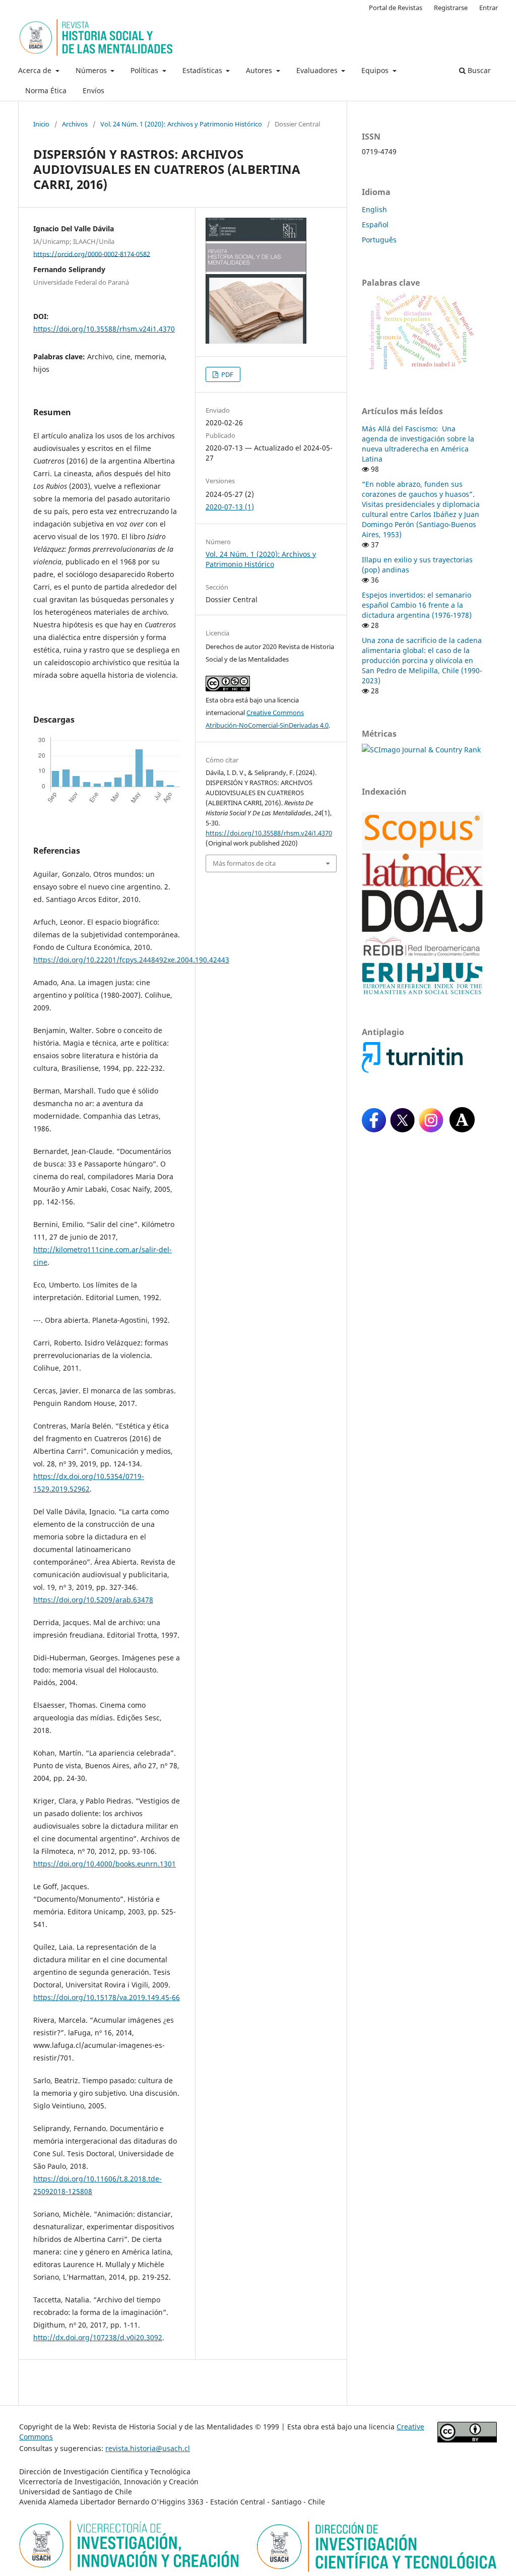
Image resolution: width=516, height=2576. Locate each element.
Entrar (489, 8)
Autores (260, 70)
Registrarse (451, 8)
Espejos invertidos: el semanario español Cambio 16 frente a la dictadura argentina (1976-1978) (417, 605)
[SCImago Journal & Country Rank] (421, 750)
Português (379, 240)
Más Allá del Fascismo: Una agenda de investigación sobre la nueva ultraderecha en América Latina (418, 444)
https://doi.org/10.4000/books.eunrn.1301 (105, 1864)
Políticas (145, 70)
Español (375, 224)
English (374, 209)
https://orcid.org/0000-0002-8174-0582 (92, 253)
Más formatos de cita (244, 863)
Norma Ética (46, 90)
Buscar (478, 70)
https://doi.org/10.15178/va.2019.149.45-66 (107, 1997)
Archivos (75, 124)
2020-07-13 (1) (230, 507)
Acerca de (36, 70)
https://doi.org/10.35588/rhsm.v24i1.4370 (104, 329)
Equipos (376, 70)
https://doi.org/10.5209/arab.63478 (93, 1600)
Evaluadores (318, 70)
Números (92, 70)
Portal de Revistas (396, 8)
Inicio (41, 124)
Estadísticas (203, 70)
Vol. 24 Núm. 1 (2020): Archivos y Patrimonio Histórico (181, 124)
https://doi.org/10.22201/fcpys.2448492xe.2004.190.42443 (131, 960)
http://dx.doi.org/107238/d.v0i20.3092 (98, 2337)
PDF (227, 374)
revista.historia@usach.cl (148, 2448)
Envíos (93, 90)
